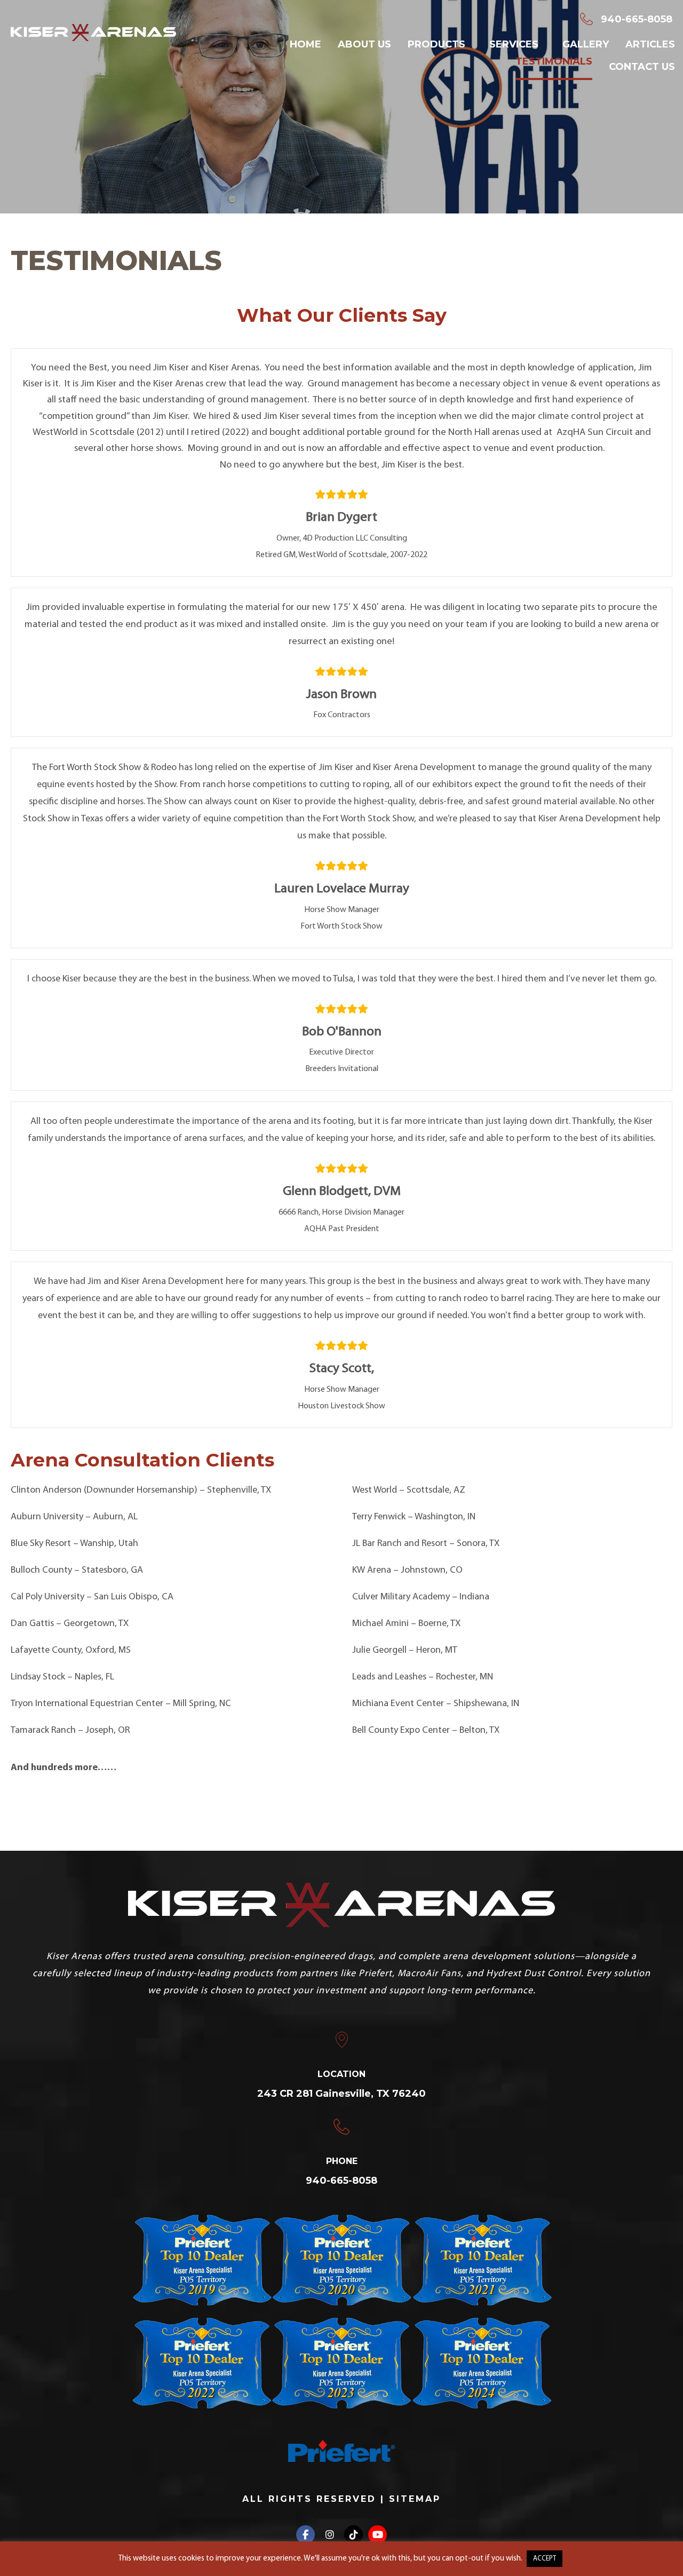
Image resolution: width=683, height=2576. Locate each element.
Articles (650, 44)
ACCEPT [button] (545, 2559)
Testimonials (554, 61)
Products (436, 44)
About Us (364, 44)
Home (305, 44)
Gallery (586, 44)
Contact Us (642, 67)
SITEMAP (415, 2499)
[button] (305, 2535)
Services (514, 44)
